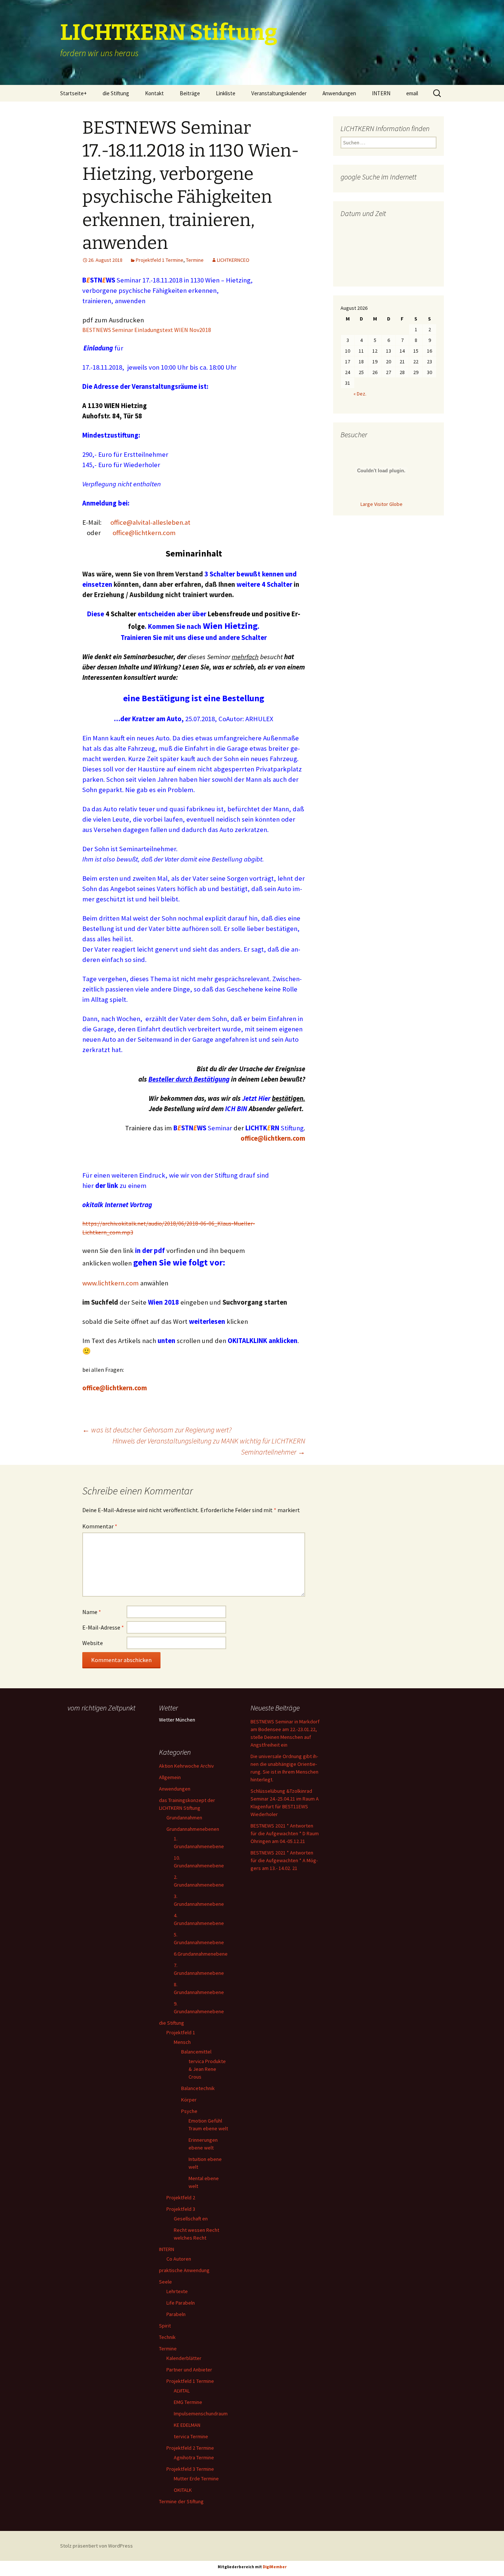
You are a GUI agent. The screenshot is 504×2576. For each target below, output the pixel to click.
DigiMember (275, 2567)
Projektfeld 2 (181, 2198)
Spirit (165, 2326)
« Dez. (360, 394)
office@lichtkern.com (144, 533)
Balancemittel (196, 2052)
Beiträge (190, 93)
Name (92, 1612)
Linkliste (226, 93)
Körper (189, 2100)
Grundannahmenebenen (193, 1829)
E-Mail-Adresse (103, 1627)
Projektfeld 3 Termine (190, 2469)
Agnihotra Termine (194, 2457)
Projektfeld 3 (181, 2209)
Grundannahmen (184, 1818)
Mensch (182, 2042)
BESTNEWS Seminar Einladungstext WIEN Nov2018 (147, 330)
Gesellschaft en (191, 2219)
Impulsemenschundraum (201, 2414)
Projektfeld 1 (181, 2032)
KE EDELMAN (187, 2425)
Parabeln (176, 2314)
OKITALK (183, 2490)
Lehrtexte (177, 2291)
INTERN (381, 93)
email (412, 93)
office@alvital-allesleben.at (150, 522)
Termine (195, 260)
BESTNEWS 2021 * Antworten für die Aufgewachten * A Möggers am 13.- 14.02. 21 (284, 1860)
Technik (167, 2337)
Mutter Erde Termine (196, 2479)
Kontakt (154, 93)
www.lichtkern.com (111, 1283)
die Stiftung (116, 93)
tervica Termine (191, 2436)
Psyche (189, 2111)
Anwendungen (339, 93)
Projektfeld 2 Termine (190, 2448)
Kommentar (100, 1526)
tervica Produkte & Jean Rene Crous (207, 2069)
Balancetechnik (198, 2088)
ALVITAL (182, 2391)
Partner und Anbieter (189, 2370)
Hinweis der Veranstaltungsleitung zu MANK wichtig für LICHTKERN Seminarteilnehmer (209, 1446)
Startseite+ (73, 93)
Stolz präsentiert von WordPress (96, 2546)
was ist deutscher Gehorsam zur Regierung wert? (157, 1430)
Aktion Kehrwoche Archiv (187, 1766)
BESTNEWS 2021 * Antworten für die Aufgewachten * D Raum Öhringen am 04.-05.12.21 (285, 1833)
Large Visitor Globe (382, 504)
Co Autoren (179, 2259)
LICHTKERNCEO (233, 260)
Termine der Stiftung (181, 2501)
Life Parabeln (181, 2303)
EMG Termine (188, 2402)
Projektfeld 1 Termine (160, 260)
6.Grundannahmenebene (201, 1954)
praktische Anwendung (184, 2270)
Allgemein (170, 1777)
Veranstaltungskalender (279, 93)
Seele (165, 2282)
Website (93, 1643)
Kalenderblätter (184, 2358)
